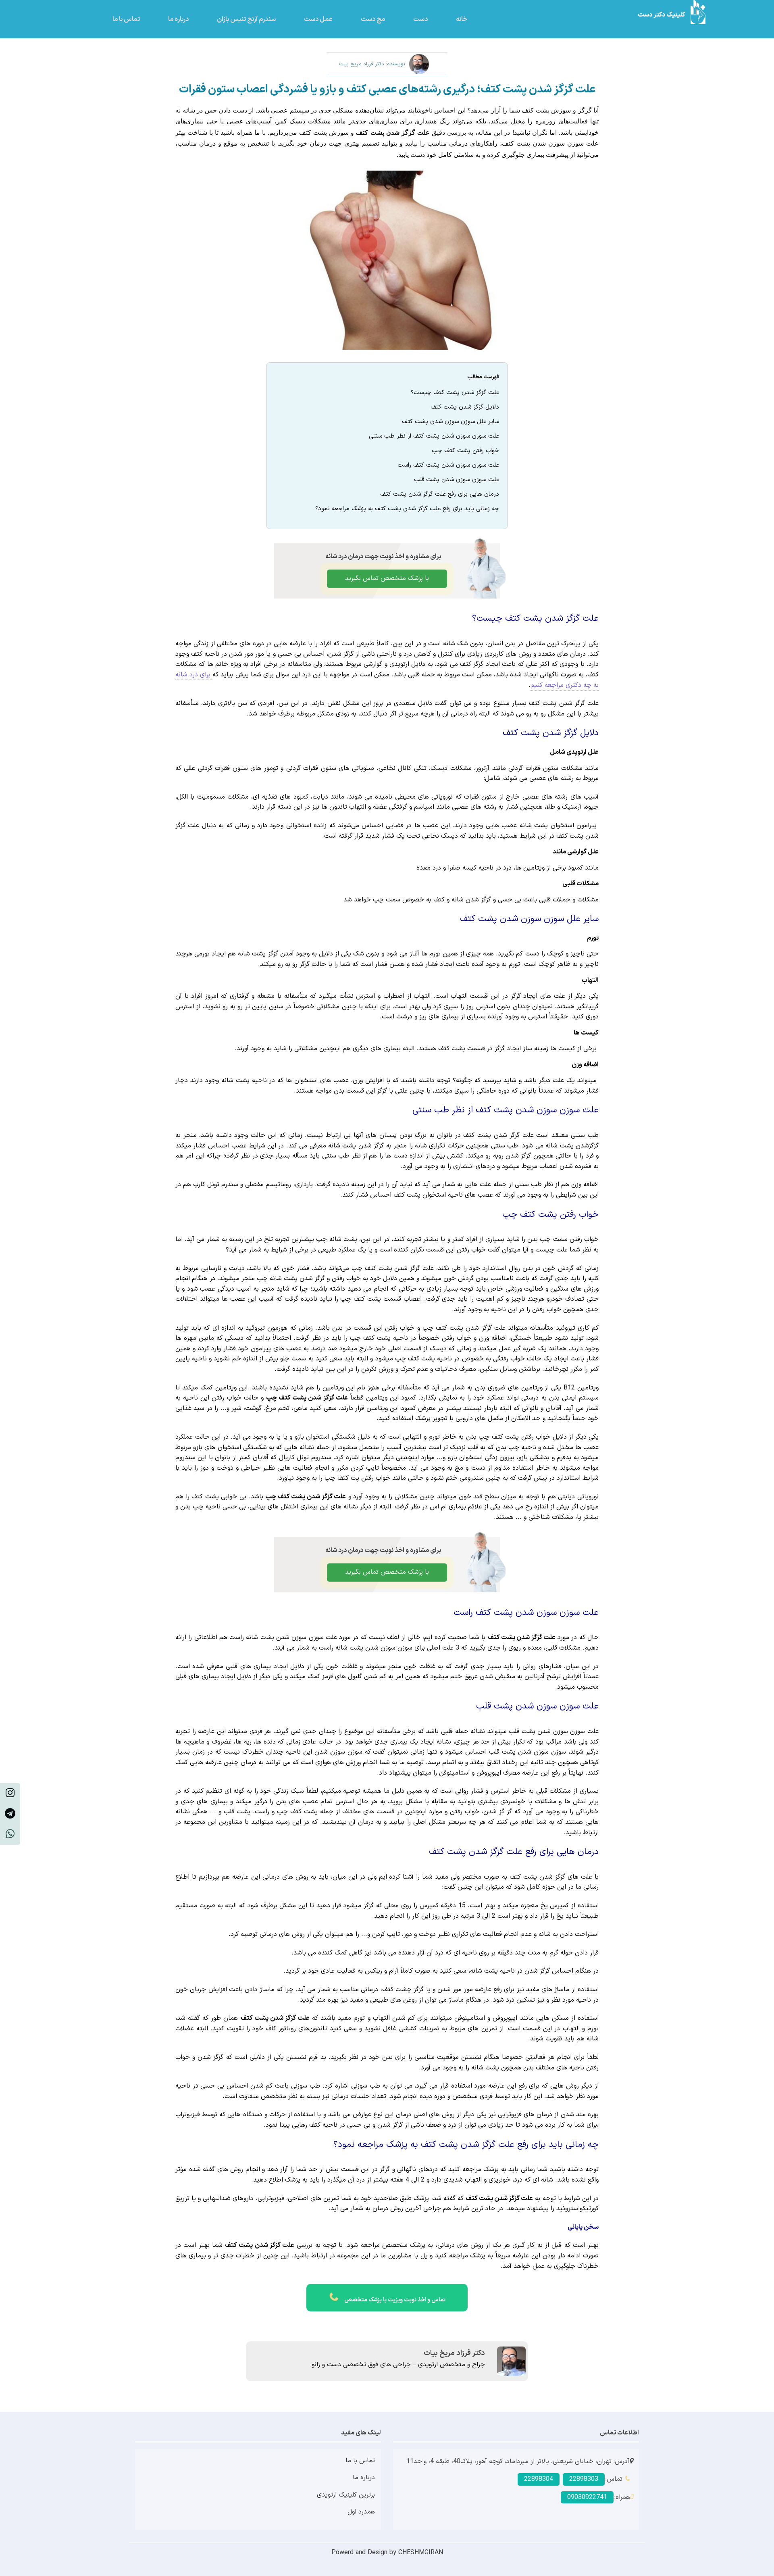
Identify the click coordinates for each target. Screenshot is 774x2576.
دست (420, 19)
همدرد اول (361, 2512)
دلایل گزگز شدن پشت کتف (465, 407)
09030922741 (587, 2497)
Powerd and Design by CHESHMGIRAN (387, 2553)
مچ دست (373, 19)
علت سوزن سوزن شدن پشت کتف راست (448, 465)
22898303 (584, 2479)
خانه (462, 19)
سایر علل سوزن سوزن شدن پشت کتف (450, 422)
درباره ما (178, 19)
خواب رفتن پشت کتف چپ (465, 451)
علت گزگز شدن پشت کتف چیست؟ (455, 393)
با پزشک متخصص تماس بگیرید (387, 578)
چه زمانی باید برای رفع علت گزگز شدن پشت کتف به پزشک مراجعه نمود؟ (407, 509)
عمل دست (318, 19)
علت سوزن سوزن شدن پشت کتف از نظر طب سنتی (434, 436)
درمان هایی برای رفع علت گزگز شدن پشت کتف (440, 494)
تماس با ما (126, 19)
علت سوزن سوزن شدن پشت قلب (457, 480)
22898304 (539, 2479)
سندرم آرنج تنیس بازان (246, 19)
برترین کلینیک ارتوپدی (346, 2495)
